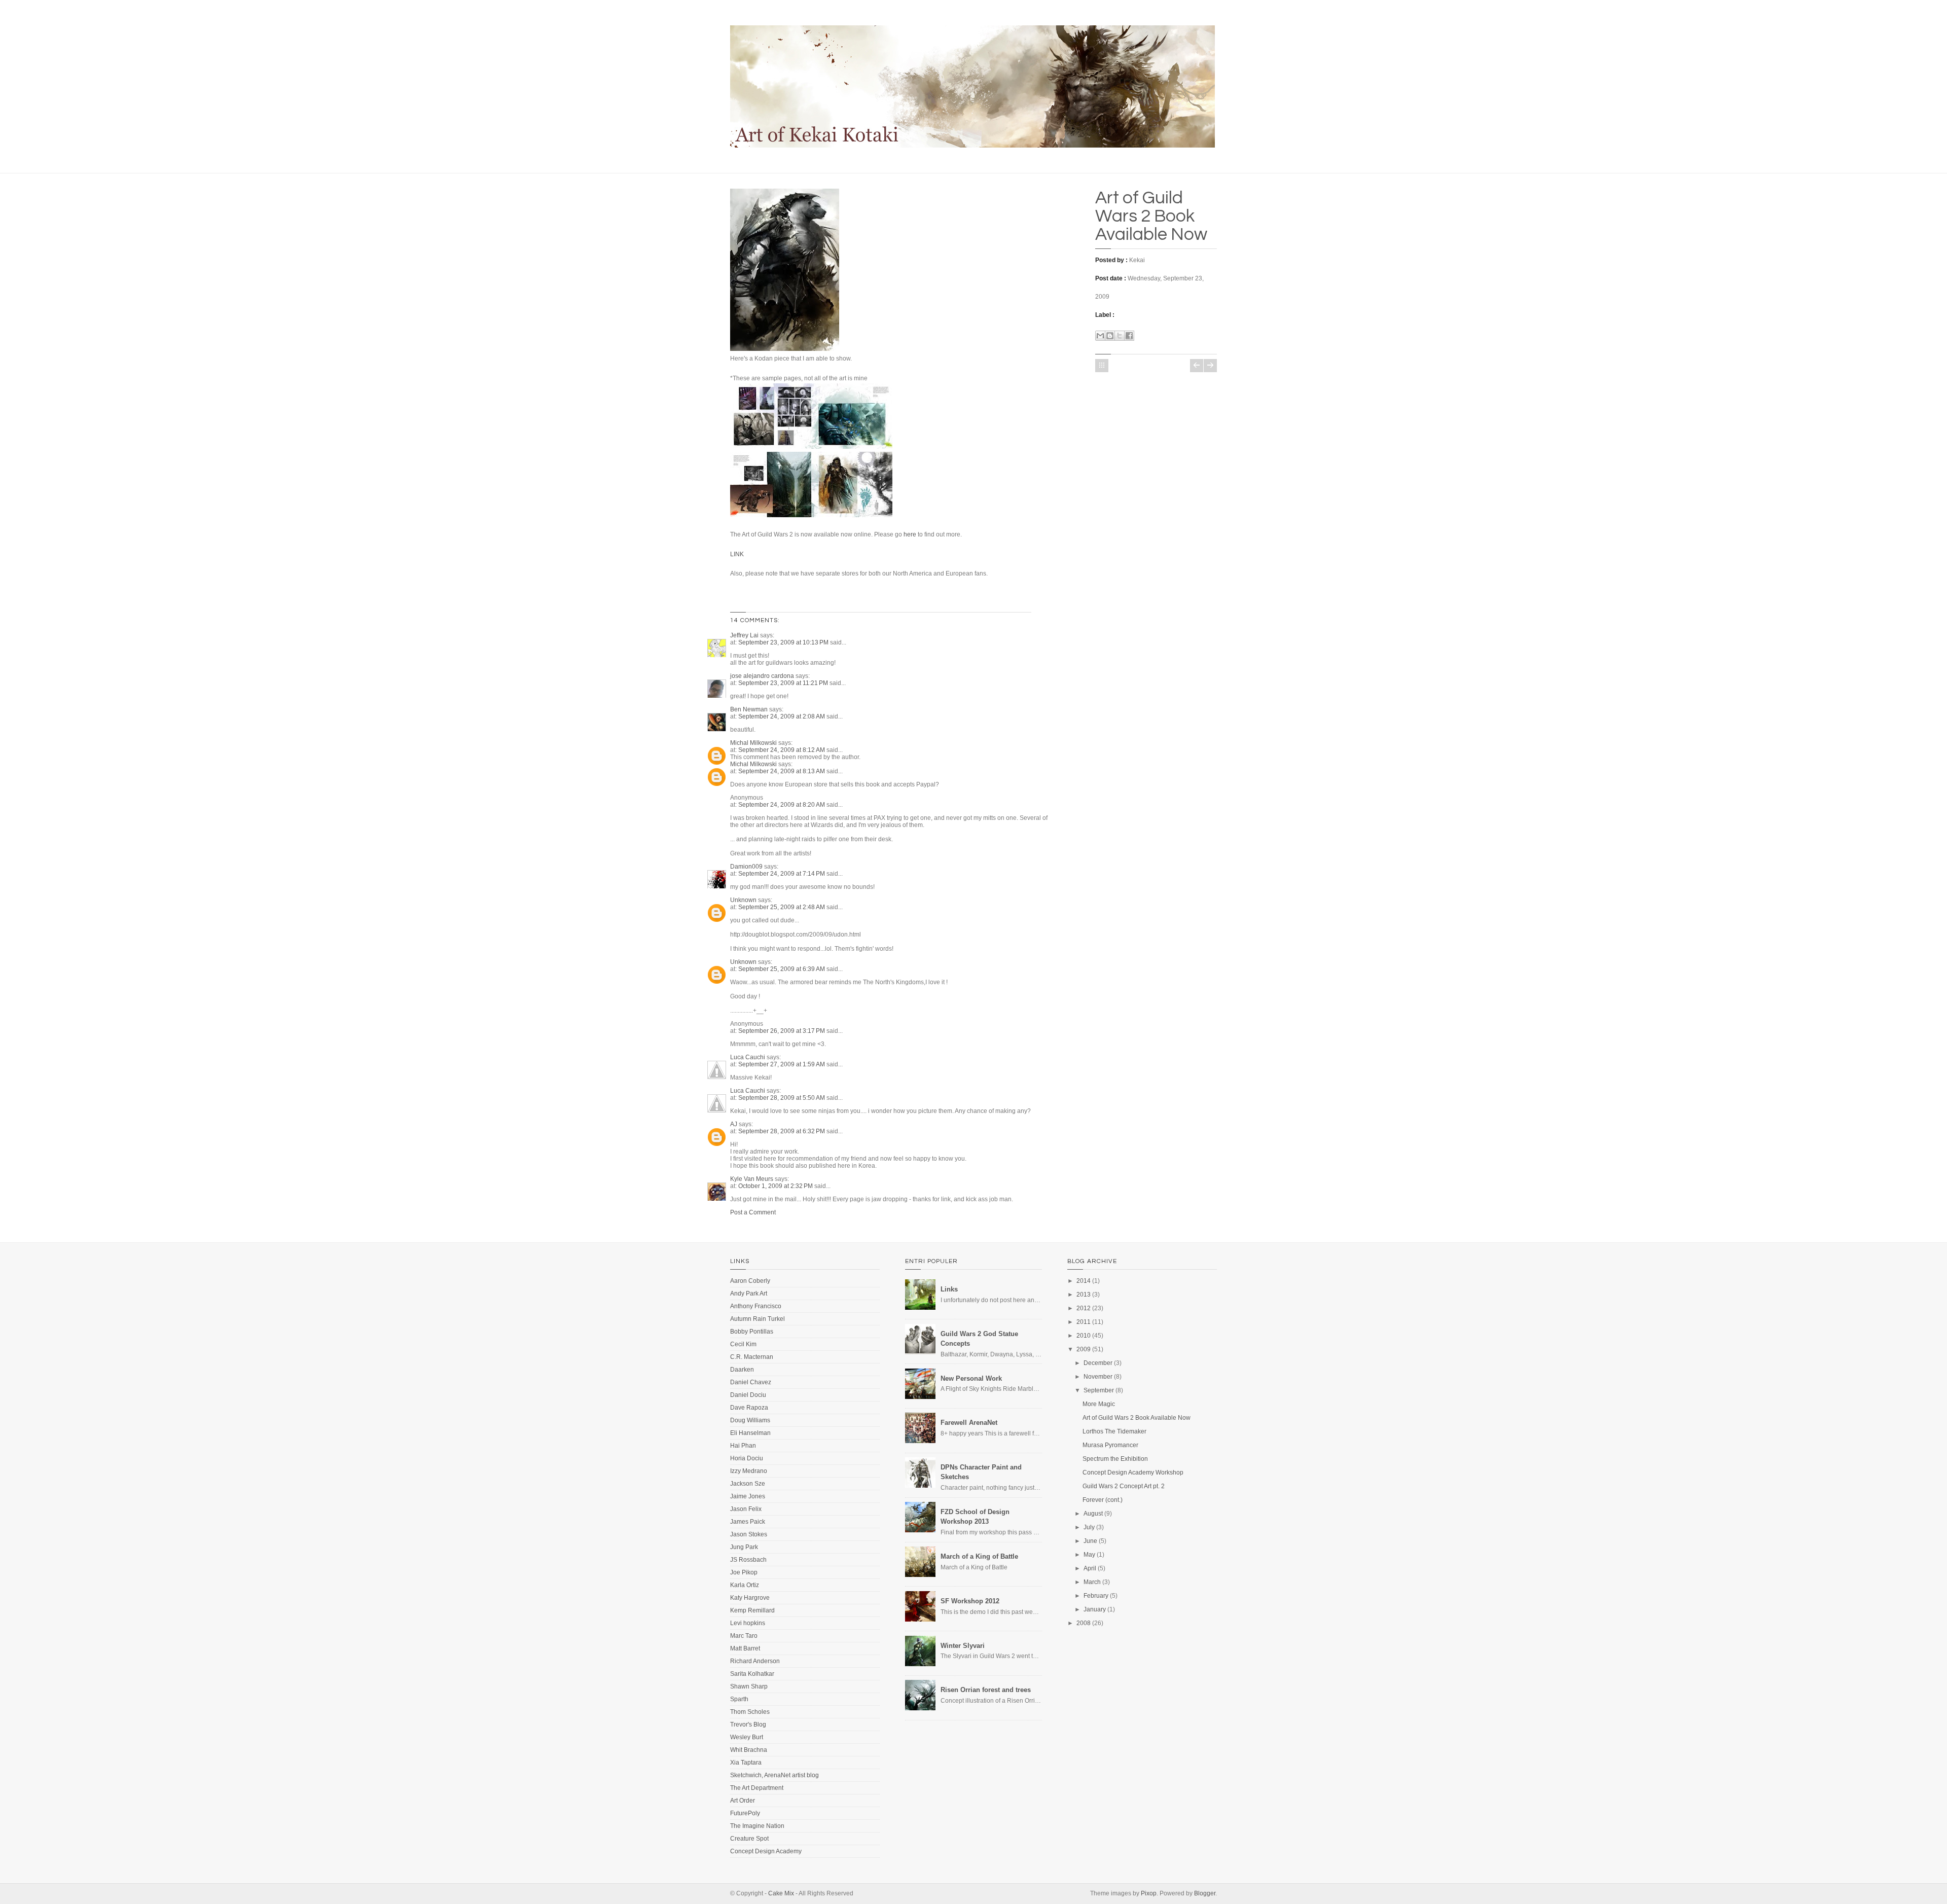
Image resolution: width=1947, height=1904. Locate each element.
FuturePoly (745, 1813)
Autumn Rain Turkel (758, 1319)
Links (949, 1289)
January (1095, 1609)
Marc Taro (744, 1636)
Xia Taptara (746, 1763)
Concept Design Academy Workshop (1133, 1472)
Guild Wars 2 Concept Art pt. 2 (1124, 1486)
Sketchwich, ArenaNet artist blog (774, 1775)
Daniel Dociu (748, 1395)
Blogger (1205, 1893)
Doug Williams (750, 1420)
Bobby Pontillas (752, 1332)
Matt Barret (745, 1648)
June (1090, 1541)
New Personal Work (971, 1378)
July (1089, 1527)
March (1092, 1582)
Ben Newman (749, 709)
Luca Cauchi (748, 1057)
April (1090, 1568)
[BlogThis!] (1110, 336)
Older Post (1210, 366)
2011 (1084, 1322)
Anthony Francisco (756, 1306)
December (1098, 1363)
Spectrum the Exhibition (1115, 1459)
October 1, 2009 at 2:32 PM (776, 1186)
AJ (734, 1124)
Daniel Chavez (751, 1382)
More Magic (1099, 1404)
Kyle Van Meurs (752, 1179)
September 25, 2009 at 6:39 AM (782, 969)
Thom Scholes (750, 1712)
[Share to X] (1120, 336)
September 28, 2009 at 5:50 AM (782, 1098)
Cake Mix (781, 1893)
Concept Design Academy (766, 1851)
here (910, 534)
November (1098, 1377)
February (1096, 1596)
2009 (1084, 1349)
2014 (1084, 1281)
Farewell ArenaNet (969, 1423)
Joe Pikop (744, 1572)
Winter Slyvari (963, 1646)
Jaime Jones (748, 1496)
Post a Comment (753, 1212)
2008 (1084, 1623)
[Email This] (1100, 336)
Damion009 (746, 867)
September (1099, 1390)
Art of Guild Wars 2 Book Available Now (1151, 216)
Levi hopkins (748, 1623)
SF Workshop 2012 (970, 1601)
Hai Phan (743, 1446)
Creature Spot (749, 1839)
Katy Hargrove (750, 1598)
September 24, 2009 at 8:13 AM (782, 771)
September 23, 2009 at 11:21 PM (784, 683)
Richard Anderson (755, 1661)
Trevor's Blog (748, 1725)
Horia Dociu (747, 1458)
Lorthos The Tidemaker (1114, 1431)
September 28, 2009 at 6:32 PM (782, 1131)
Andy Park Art (749, 1294)
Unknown (743, 900)
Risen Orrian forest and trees (986, 1690)
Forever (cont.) (1103, 1500)
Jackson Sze (748, 1484)
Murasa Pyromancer (1110, 1445)
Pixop (1149, 1893)
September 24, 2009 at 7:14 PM (782, 874)
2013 (1084, 1295)
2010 (1084, 1336)
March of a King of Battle (979, 1556)
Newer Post (1197, 366)
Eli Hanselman (750, 1433)
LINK (737, 554)
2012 (1084, 1308)
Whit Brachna (749, 1750)
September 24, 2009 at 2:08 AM (782, 716)
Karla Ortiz (745, 1585)
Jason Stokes (749, 1534)
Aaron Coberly (750, 1281)
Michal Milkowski (753, 743)
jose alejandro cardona (762, 676)
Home (1102, 366)
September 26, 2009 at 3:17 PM (782, 1031)
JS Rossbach (748, 1560)
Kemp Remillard (752, 1610)
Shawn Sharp (749, 1686)
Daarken (742, 1370)
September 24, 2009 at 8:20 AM (782, 805)
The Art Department (757, 1788)
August (1093, 1514)
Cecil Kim (743, 1344)
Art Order (743, 1801)
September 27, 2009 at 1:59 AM (782, 1064)
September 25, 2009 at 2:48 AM (782, 907)
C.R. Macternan (752, 1357)
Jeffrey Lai (744, 635)
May (1089, 1555)
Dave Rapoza (749, 1408)
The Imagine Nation (757, 1826)
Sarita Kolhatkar (752, 1674)
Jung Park (744, 1547)
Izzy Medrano (749, 1471)
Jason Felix (746, 1509)
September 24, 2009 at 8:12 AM (782, 750)
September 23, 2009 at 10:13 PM (784, 642)
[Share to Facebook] (1129, 336)
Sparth (739, 1699)
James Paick (748, 1522)
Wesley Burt (747, 1737)
